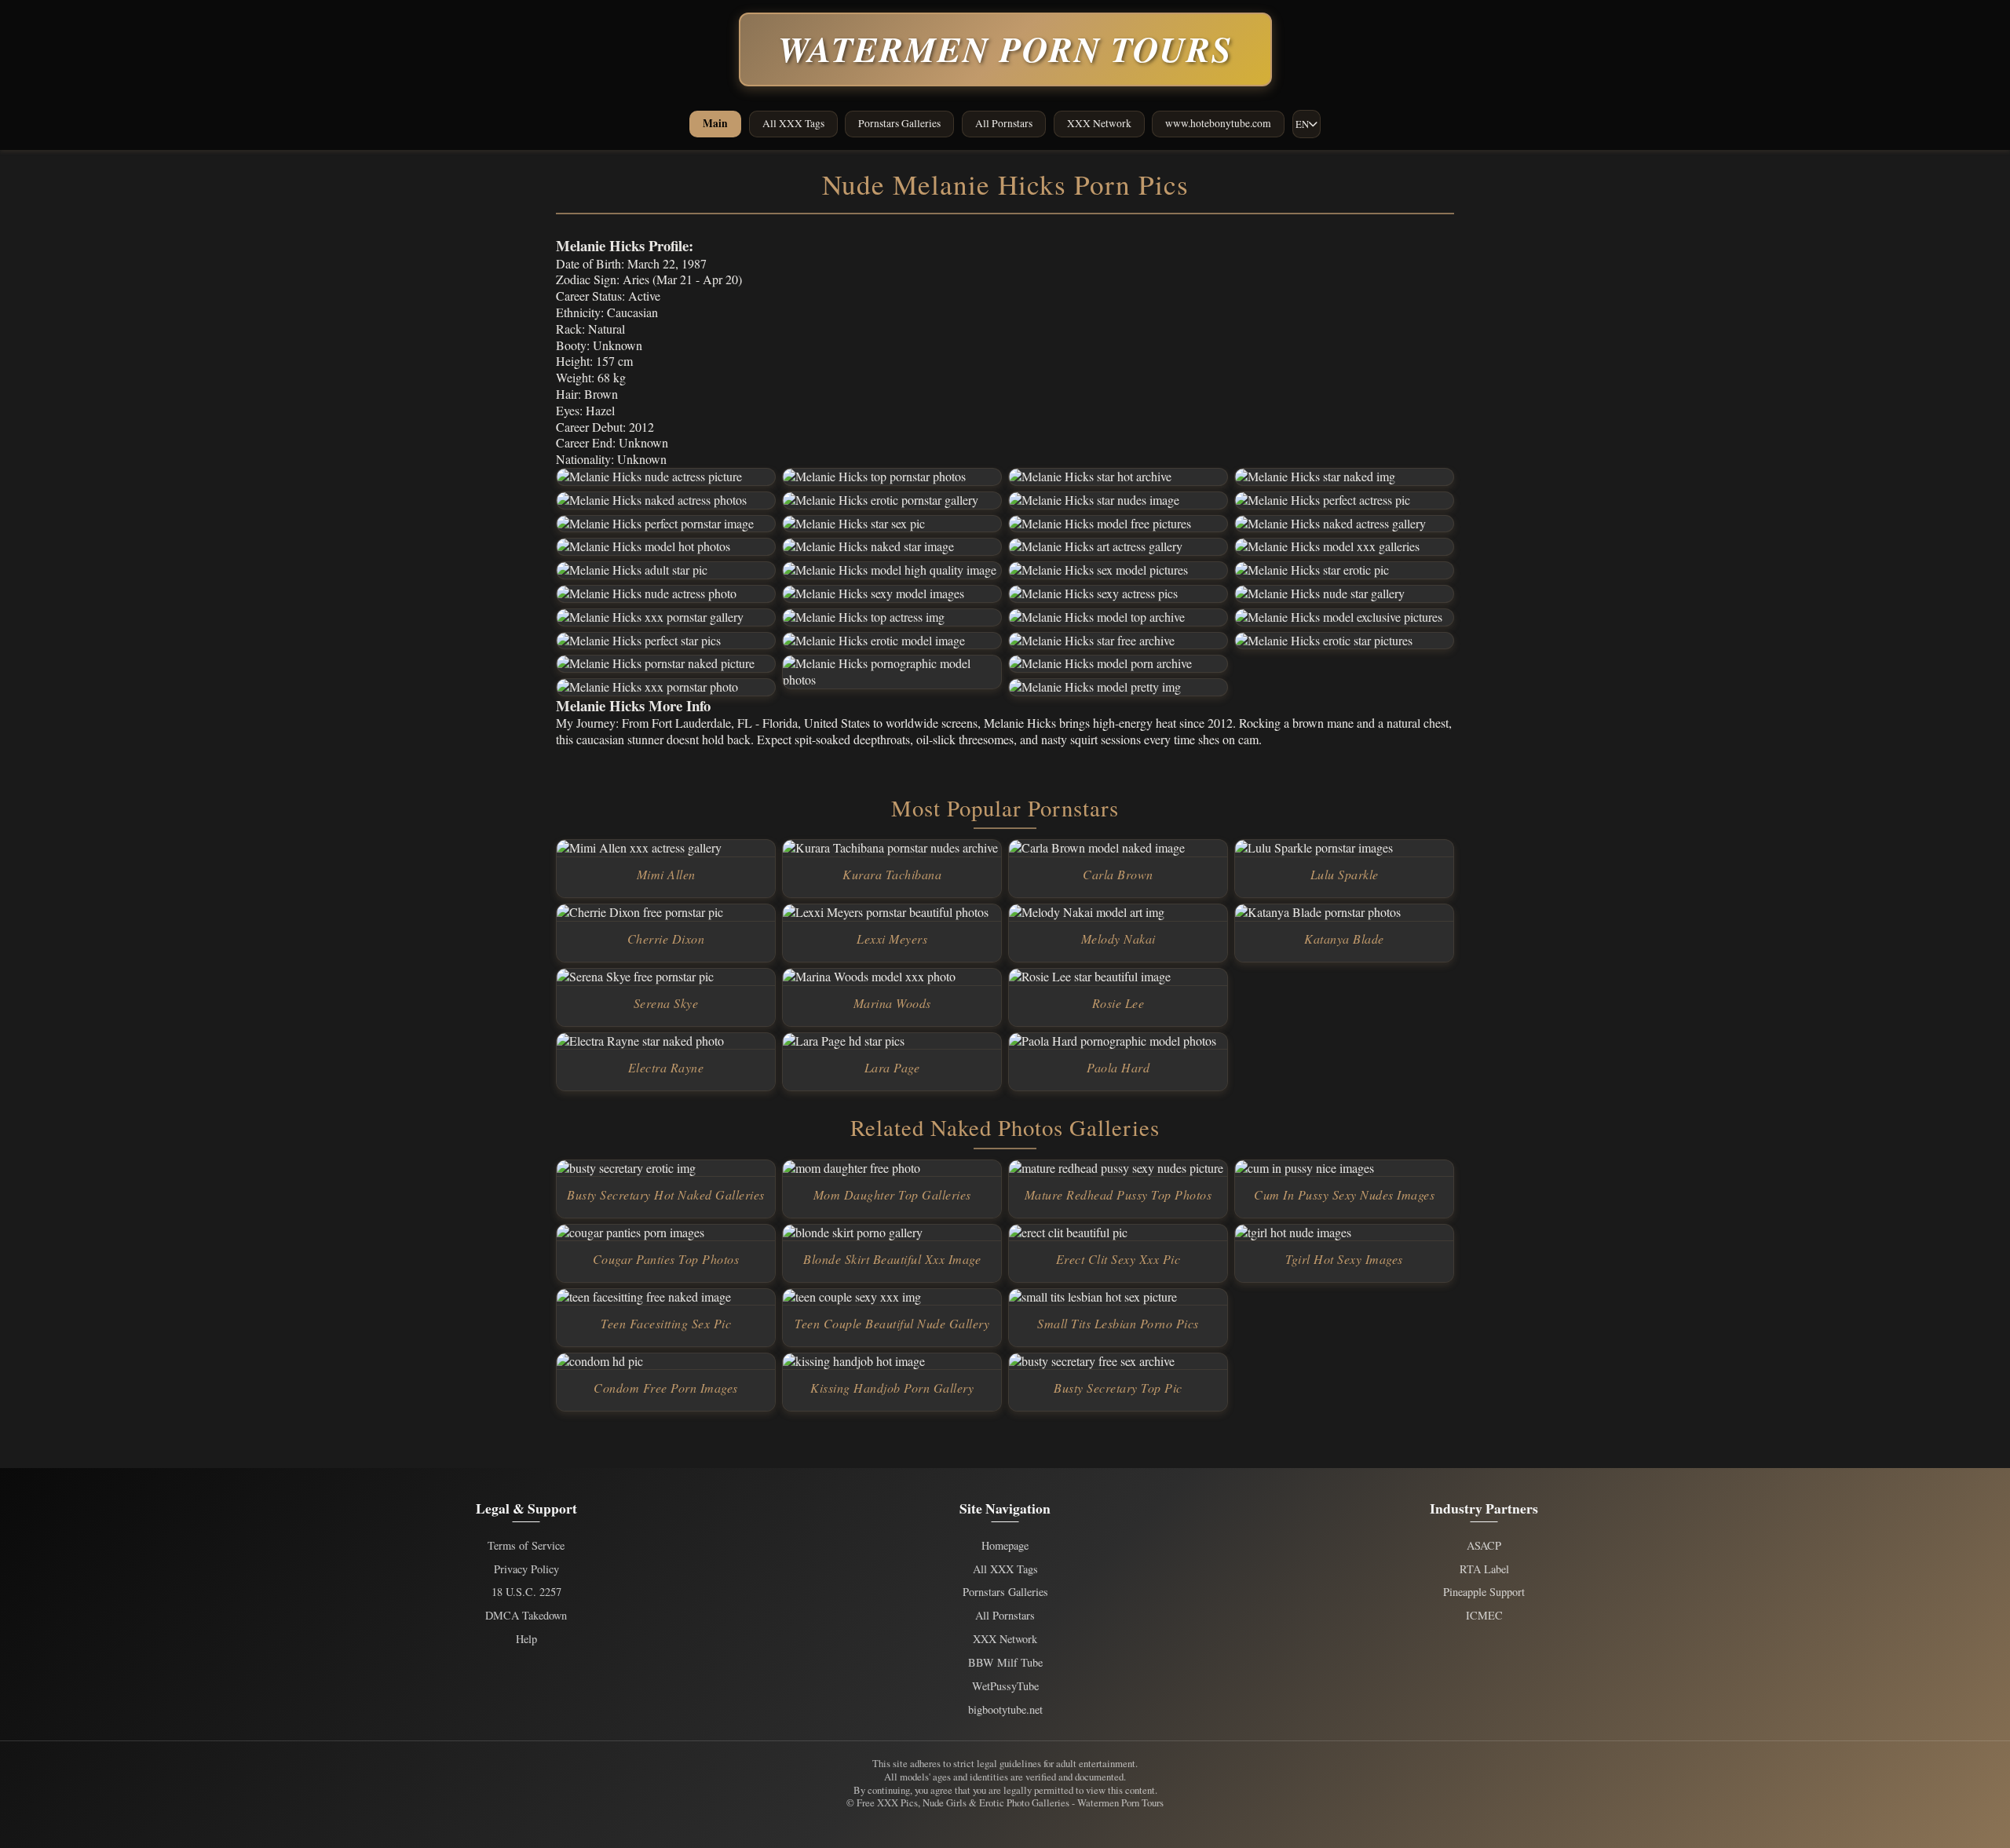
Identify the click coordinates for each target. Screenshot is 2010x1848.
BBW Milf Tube (1005, 1663)
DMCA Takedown (526, 1616)
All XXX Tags (793, 123)
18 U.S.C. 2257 (526, 1592)
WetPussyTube (1005, 1686)
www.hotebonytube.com (1218, 123)
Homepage (1005, 1546)
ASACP (1484, 1546)
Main (715, 123)
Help (526, 1639)
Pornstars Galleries (899, 123)
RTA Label (1484, 1569)
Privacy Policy (526, 1569)
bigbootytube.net (1005, 1710)
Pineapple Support (1484, 1592)
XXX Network (1099, 123)
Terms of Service (526, 1546)
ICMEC (1484, 1616)
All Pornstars (1004, 123)
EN (1302, 124)
